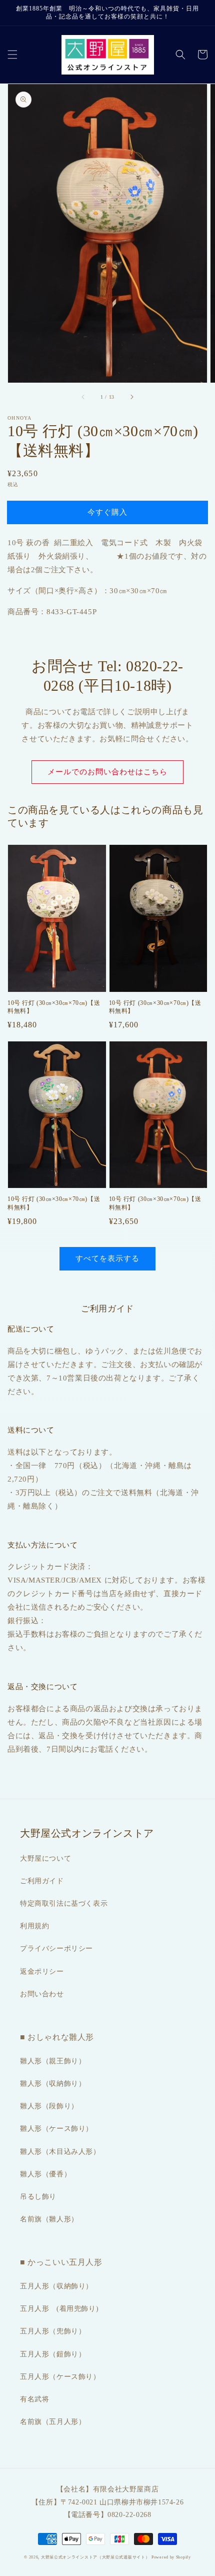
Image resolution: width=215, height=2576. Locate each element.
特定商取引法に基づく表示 (64, 1903)
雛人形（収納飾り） (53, 2084)
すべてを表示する (107, 1258)
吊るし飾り (38, 2197)
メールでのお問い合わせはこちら (107, 772)
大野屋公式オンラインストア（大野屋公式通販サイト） (95, 2557)
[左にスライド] (83, 397)
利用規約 (34, 1926)
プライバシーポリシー (56, 1949)
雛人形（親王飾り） (53, 2061)
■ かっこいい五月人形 (61, 2262)
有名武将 (34, 2399)
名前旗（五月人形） (53, 2422)
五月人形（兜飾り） (53, 2331)
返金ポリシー (42, 1972)
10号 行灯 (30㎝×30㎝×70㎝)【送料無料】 (54, 1007)
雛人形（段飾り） (49, 2106)
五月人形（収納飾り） (56, 2286)
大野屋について (45, 1858)
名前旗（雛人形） (49, 2219)
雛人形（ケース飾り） (56, 2129)
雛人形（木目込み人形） (60, 2152)
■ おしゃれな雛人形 (57, 2037)
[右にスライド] (131, 397)
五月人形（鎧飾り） (53, 2354)
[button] (12, 55)
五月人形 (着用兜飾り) (59, 2309)
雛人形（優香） (45, 2174)
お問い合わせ (42, 1994)
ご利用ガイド (42, 1881)
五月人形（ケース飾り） (60, 2377)
